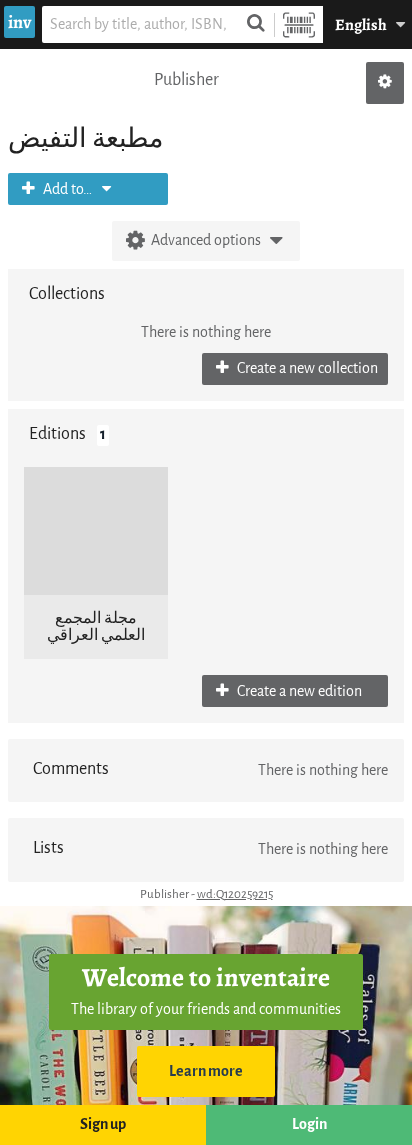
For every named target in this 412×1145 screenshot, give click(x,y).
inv (19, 22)
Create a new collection (306, 368)
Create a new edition (298, 691)
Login (309, 1124)
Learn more (206, 1071)
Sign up (103, 1124)
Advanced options (206, 240)
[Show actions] (385, 83)
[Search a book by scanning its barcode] (299, 24)
